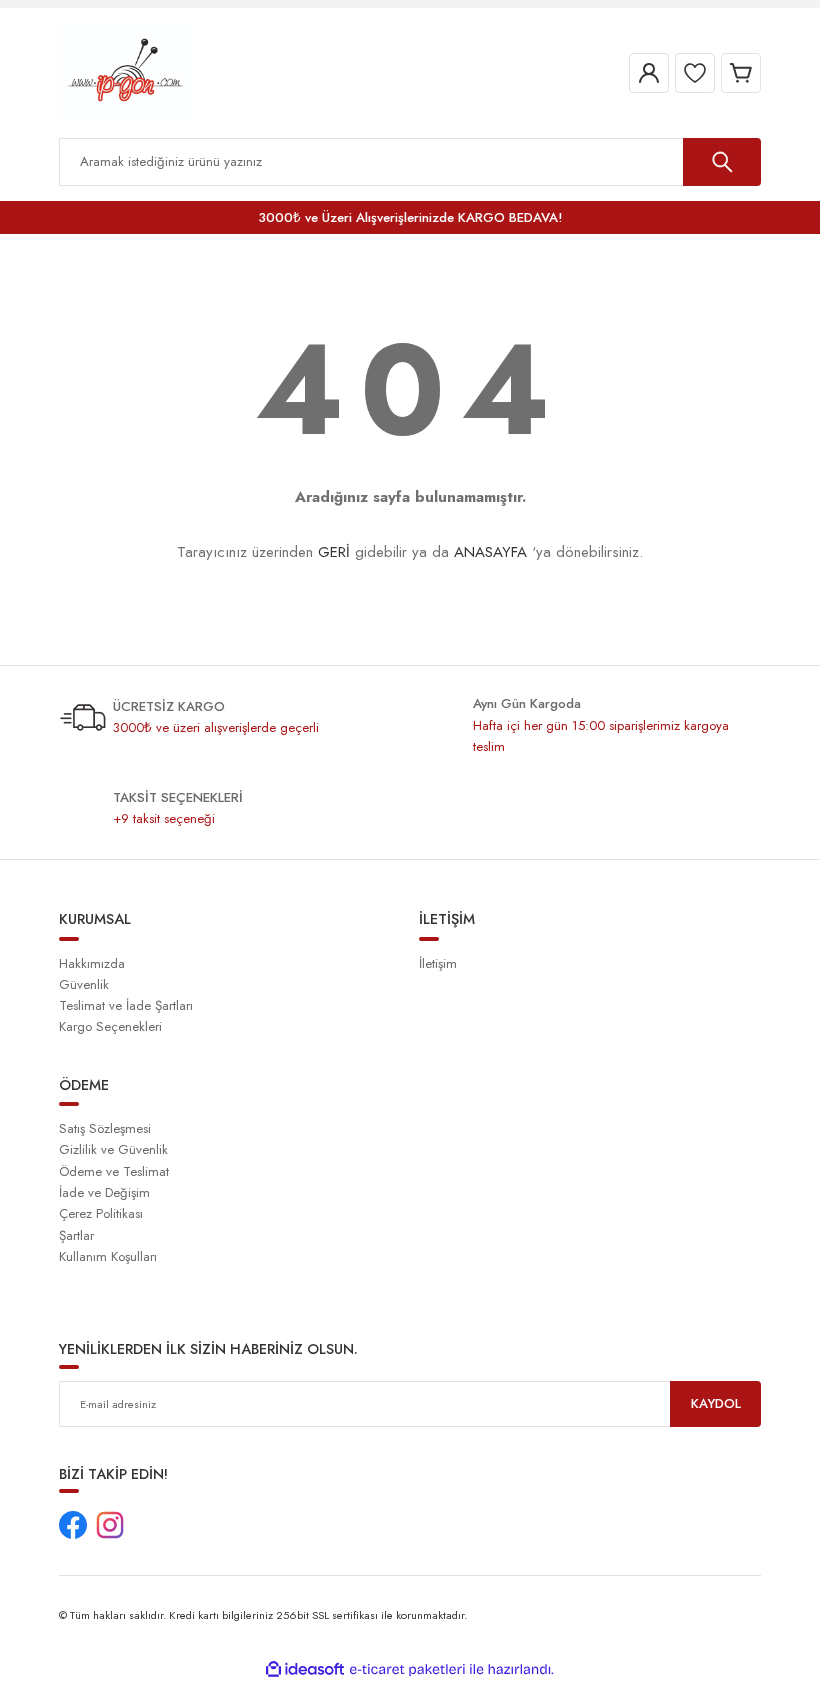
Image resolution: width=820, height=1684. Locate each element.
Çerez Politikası (101, 1213)
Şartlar (76, 1235)
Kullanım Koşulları (108, 1256)
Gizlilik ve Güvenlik (113, 1149)
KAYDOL (716, 1403)
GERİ (334, 552)
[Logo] (125, 72)
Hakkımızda (92, 963)
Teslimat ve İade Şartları (126, 1005)
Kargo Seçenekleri (110, 1026)
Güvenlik (84, 984)
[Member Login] (649, 73)
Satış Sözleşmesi (105, 1128)
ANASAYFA (490, 552)
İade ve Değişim (104, 1192)
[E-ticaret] (407, 1669)
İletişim (438, 963)
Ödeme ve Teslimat (114, 1171)
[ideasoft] (305, 1670)
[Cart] (741, 73)
